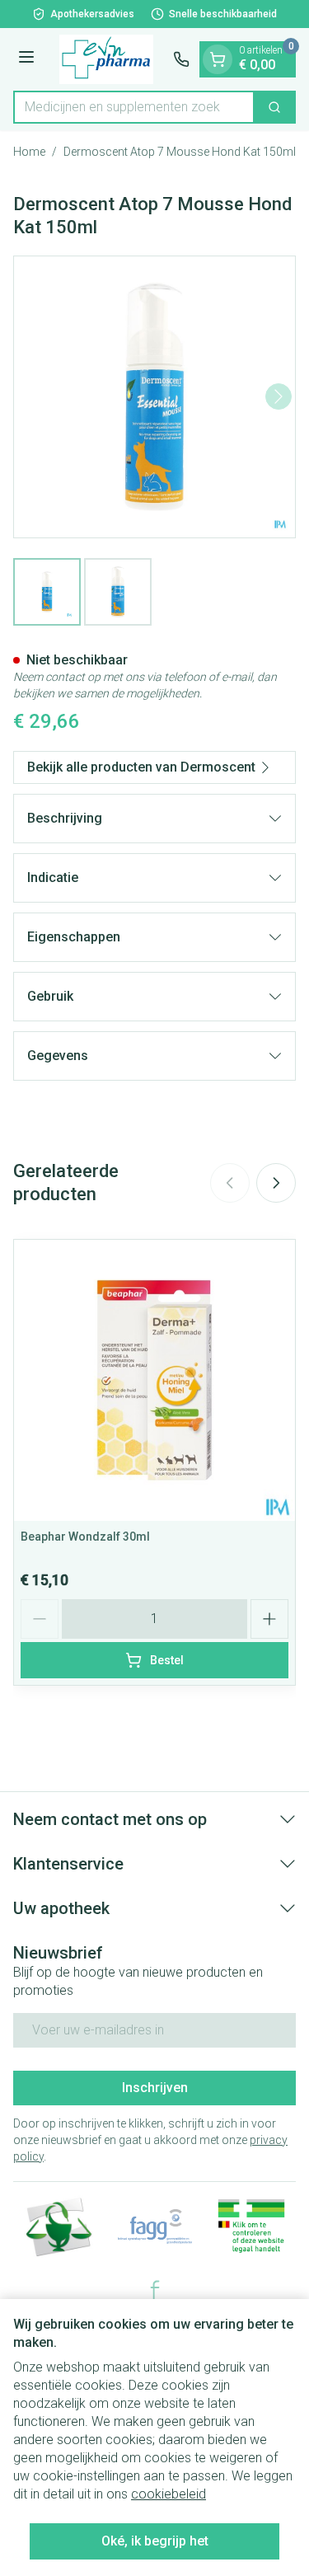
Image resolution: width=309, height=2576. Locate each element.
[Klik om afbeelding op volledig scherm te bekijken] (154, 397)
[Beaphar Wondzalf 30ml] (154, 1380)
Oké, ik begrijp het (155, 2541)
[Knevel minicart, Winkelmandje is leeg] (218, 59)
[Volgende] (279, 396)
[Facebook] (155, 2290)
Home (29, 152)
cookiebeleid (169, 2494)
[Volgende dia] (276, 1183)
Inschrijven (155, 2088)
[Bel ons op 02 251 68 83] (181, 59)
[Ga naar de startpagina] (106, 59)
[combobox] (134, 107)
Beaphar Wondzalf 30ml (85, 1537)
